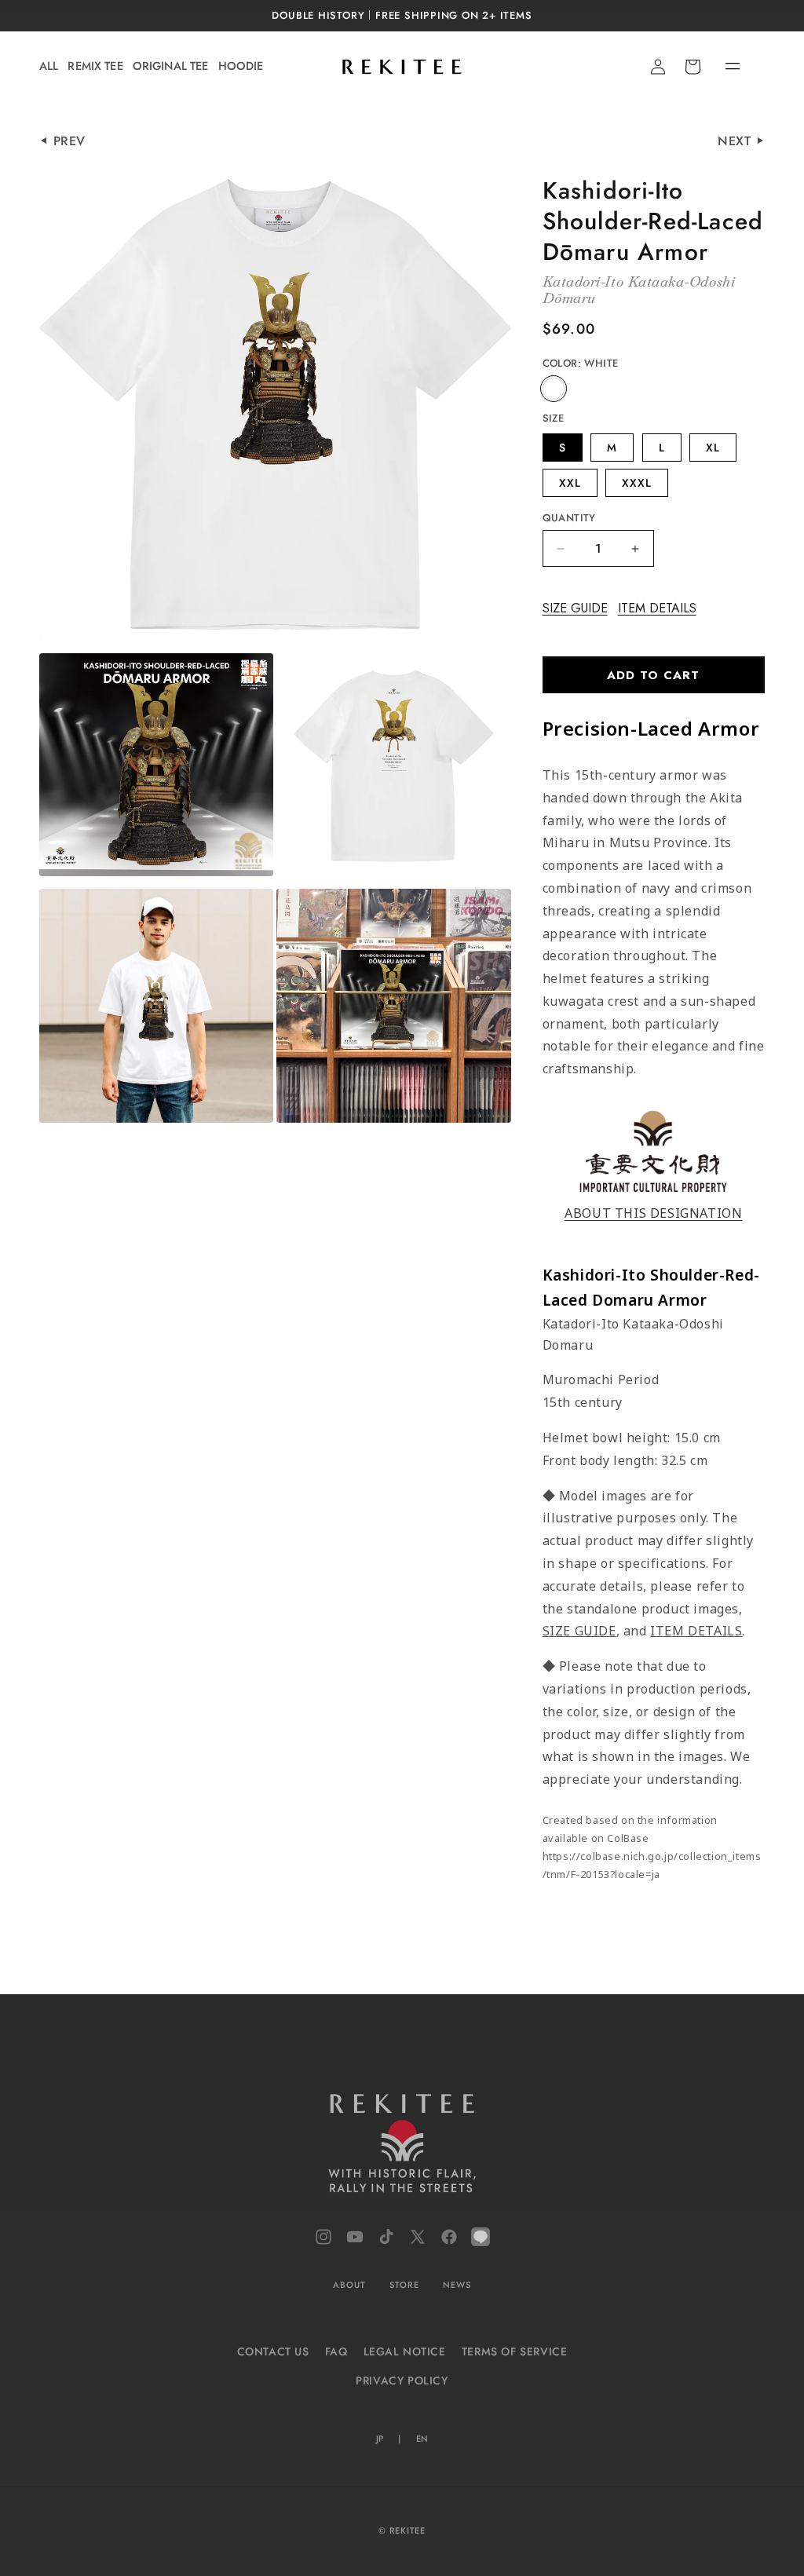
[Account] (658, 67)
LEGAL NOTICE (405, 2351)
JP (380, 2439)
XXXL (637, 483)
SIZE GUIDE (575, 608)
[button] (719, 67)
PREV (69, 141)
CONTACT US (273, 2351)
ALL (49, 66)
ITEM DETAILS (657, 608)
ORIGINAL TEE (171, 66)
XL (713, 448)
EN (422, 2439)
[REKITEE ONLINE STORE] (402, 2147)
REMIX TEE (95, 66)
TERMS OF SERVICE (515, 2351)
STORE (404, 2285)
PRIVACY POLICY (402, 2381)
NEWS (457, 2285)
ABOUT (349, 2285)
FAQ (336, 2351)
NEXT (736, 141)
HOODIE (241, 66)
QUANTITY (569, 518)
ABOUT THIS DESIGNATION (653, 1213)
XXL (570, 483)
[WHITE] (554, 389)
